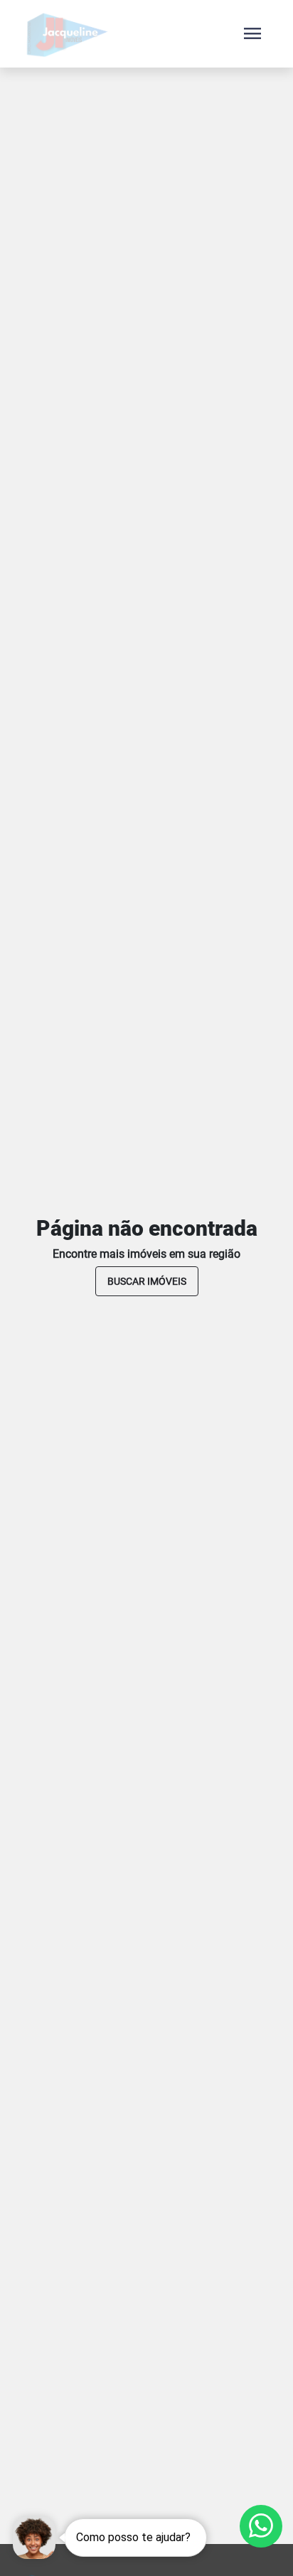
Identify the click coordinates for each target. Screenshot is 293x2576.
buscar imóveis (147, 1281)
